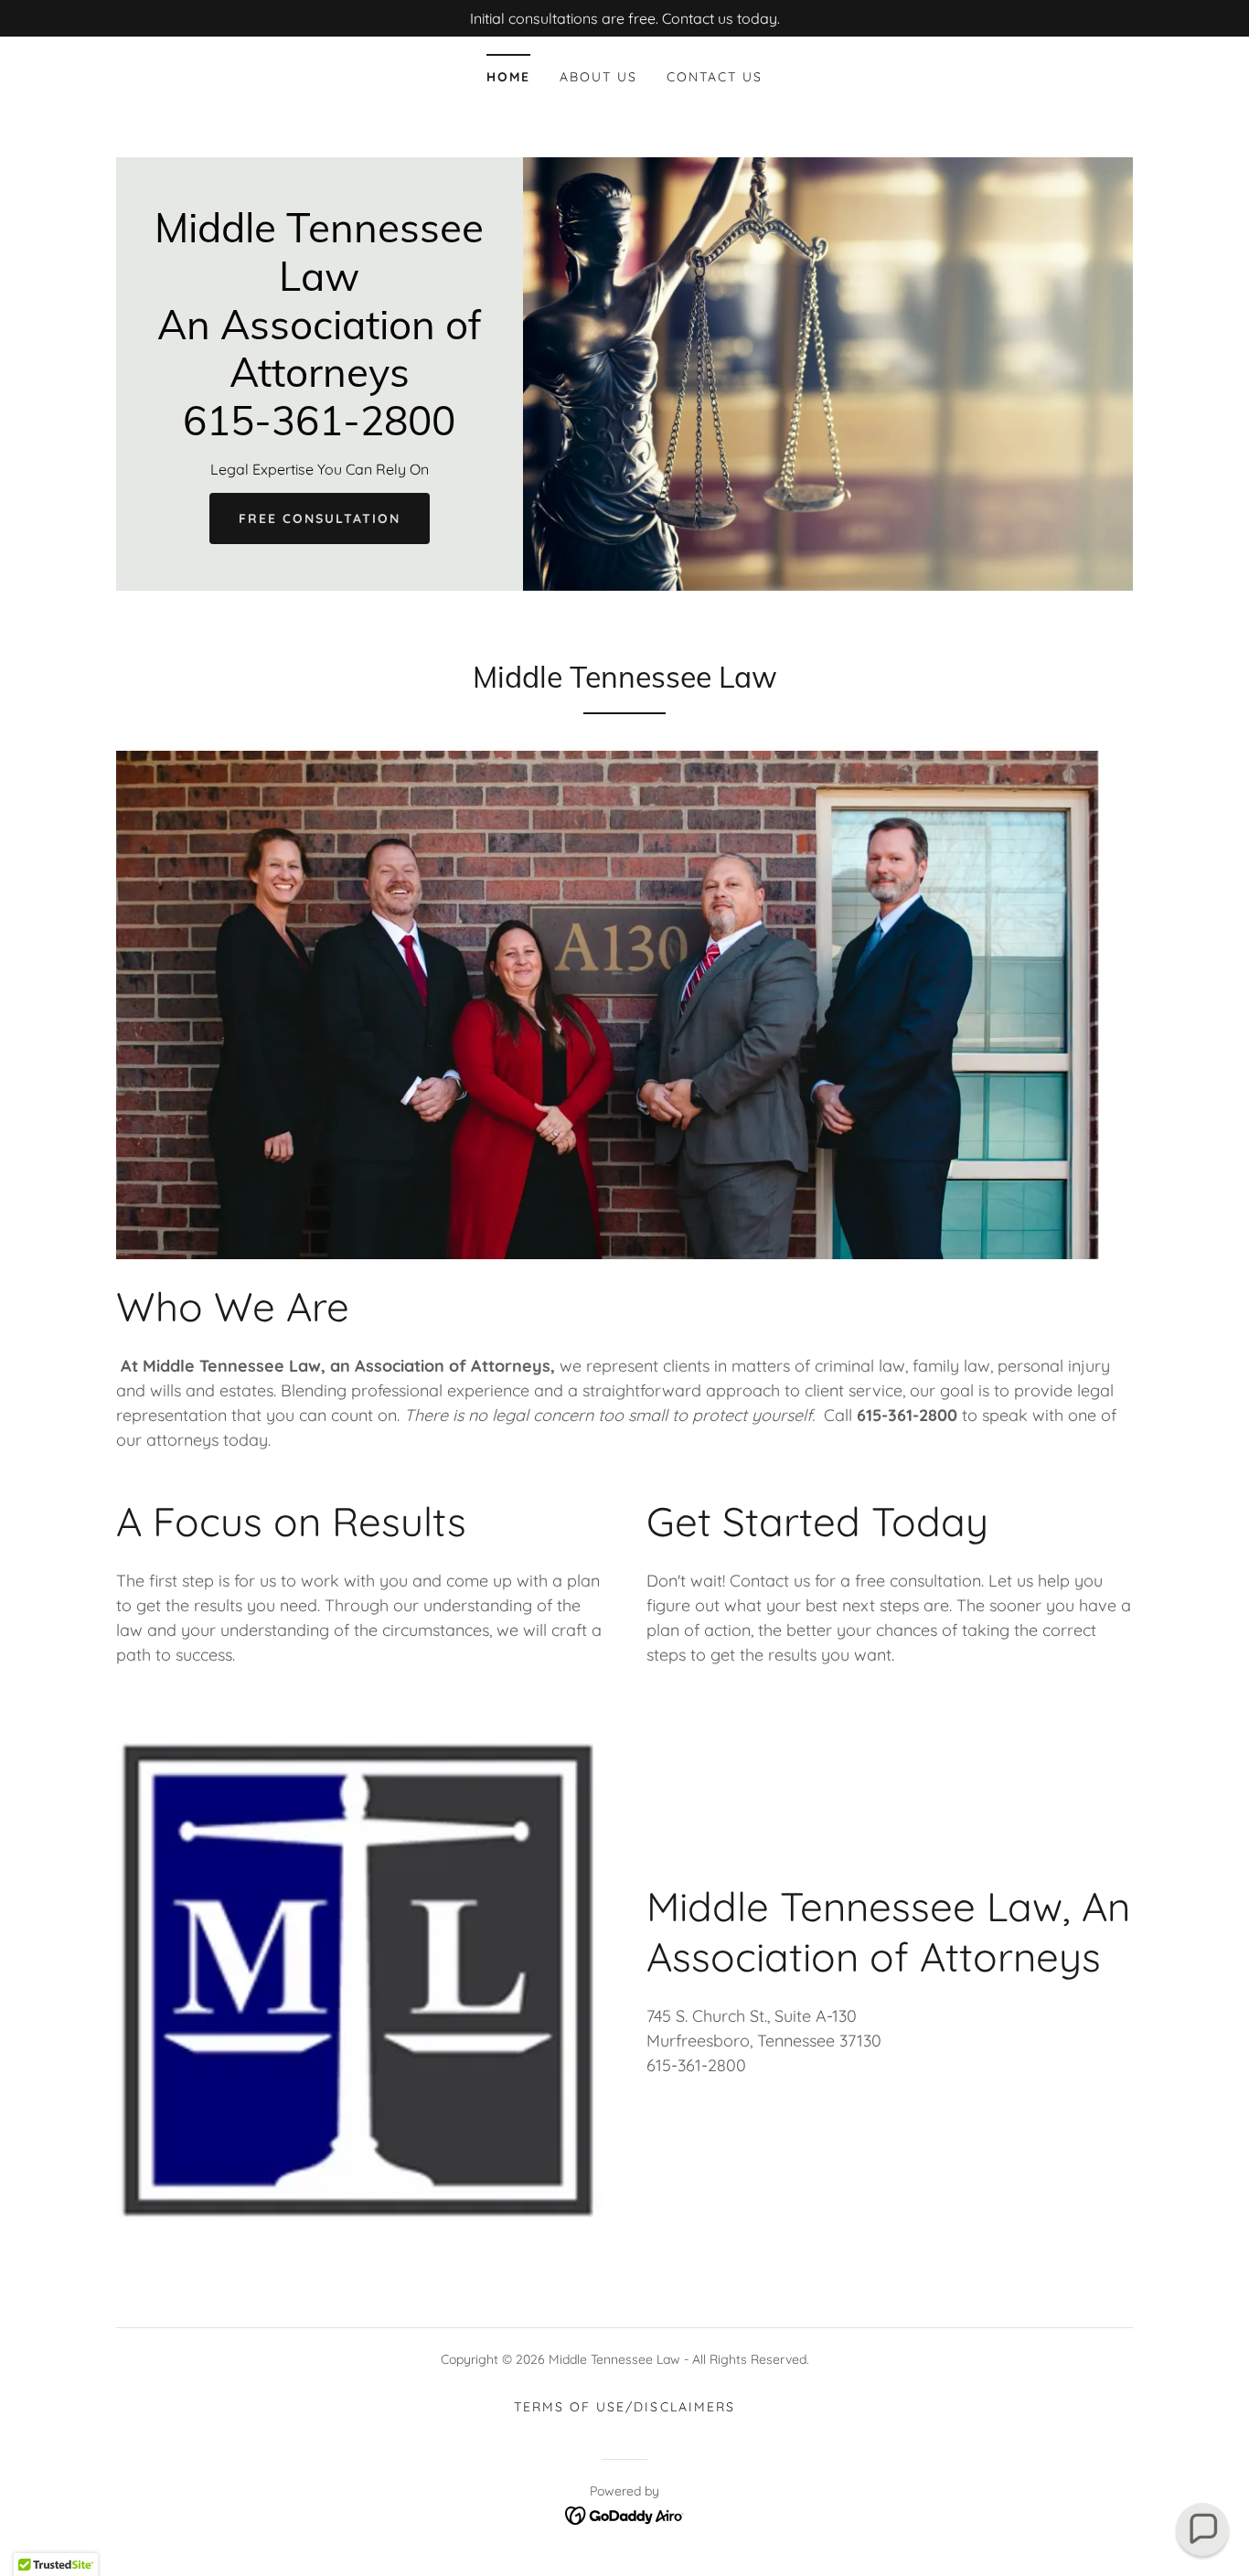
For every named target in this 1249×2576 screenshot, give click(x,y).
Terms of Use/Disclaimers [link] (624, 2407)
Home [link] (508, 77)
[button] (1202, 2529)
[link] (320, 430)
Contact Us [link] (715, 77)
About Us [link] (598, 77)
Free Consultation (320, 518)
